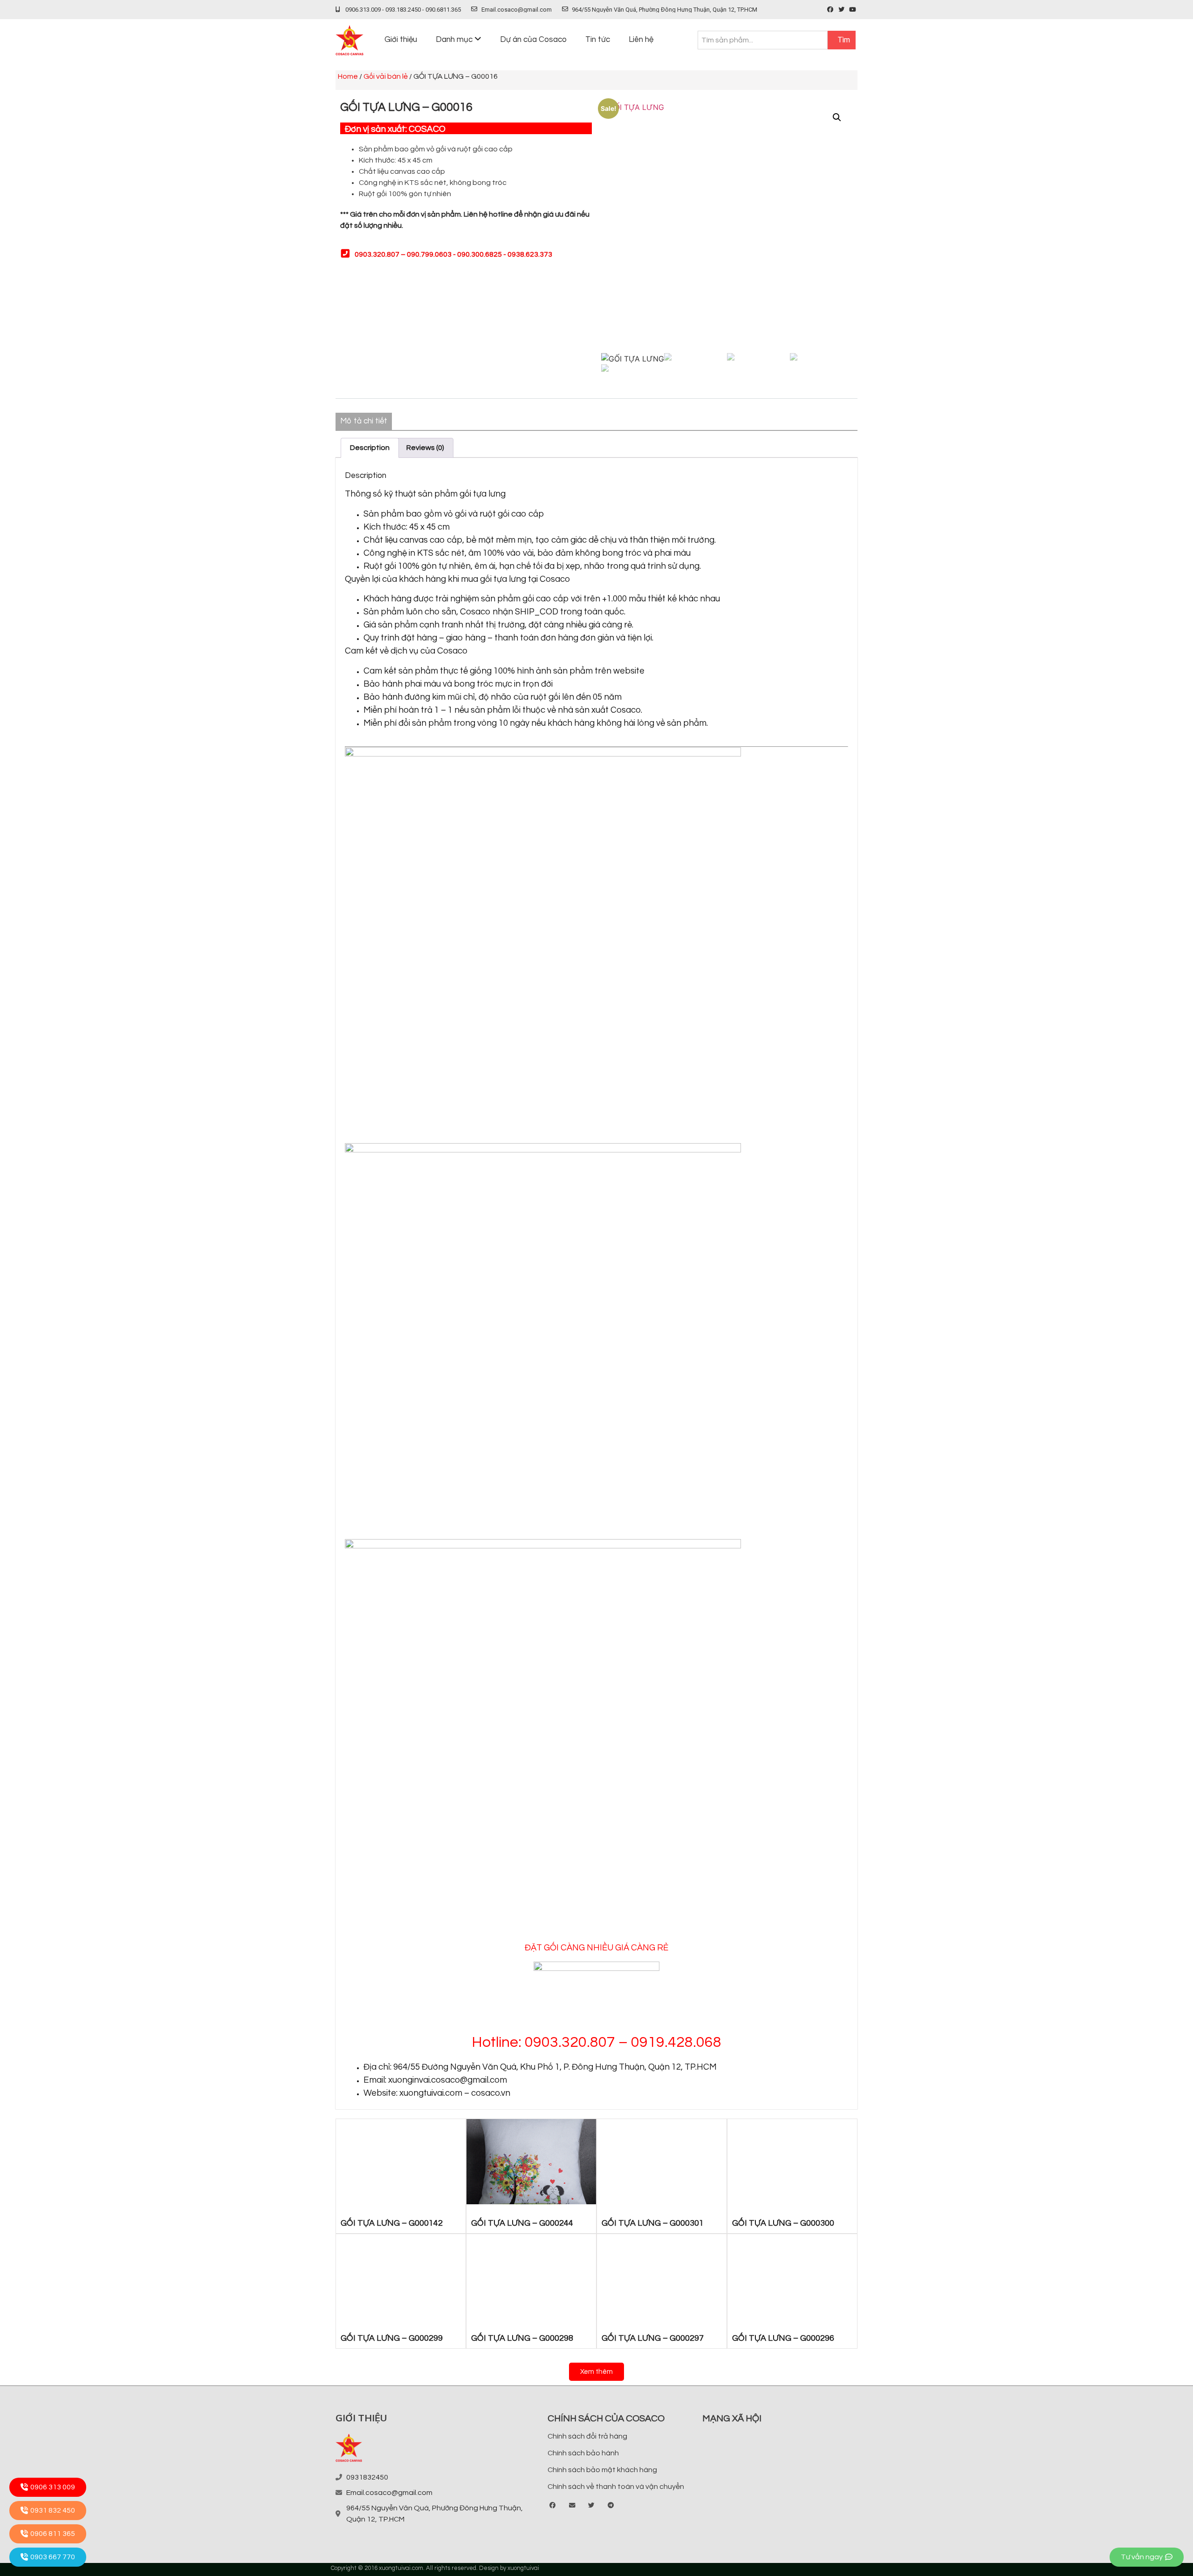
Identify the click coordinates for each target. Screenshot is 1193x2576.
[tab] (370, 448)
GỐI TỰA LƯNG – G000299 (392, 2338)
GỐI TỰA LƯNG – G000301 (653, 2223)
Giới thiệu (401, 40)
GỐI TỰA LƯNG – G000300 (783, 2223)
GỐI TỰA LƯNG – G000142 (392, 2223)
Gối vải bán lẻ (386, 76)
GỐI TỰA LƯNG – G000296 (783, 2338)
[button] (596, 2372)
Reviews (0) (425, 448)
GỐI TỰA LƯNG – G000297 (653, 2338)
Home (348, 76)
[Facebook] (830, 10)
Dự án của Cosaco (533, 40)
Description (370, 448)
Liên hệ (641, 40)
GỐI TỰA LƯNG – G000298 (522, 2338)
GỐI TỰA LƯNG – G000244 (522, 2223)
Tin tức (598, 40)
